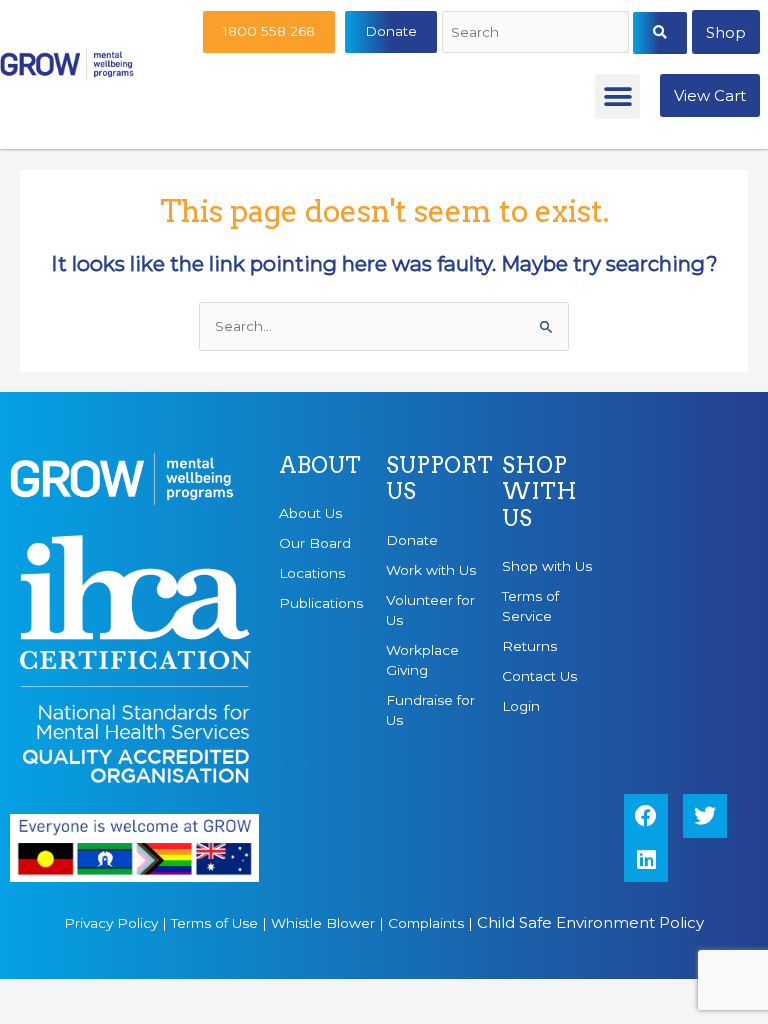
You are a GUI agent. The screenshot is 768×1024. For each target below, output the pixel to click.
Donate (391, 31)
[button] (617, 96)
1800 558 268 (269, 31)
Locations (312, 573)
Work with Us (431, 570)
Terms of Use (214, 923)
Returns (529, 646)
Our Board (315, 543)
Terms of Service (530, 606)
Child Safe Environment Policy (590, 922)
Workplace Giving (422, 660)
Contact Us (539, 676)
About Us (310, 513)
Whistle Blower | (329, 923)
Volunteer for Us (430, 610)
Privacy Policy (111, 923)
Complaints (426, 923)
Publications (321, 603)
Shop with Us (547, 566)
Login (521, 706)
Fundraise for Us (430, 710)
